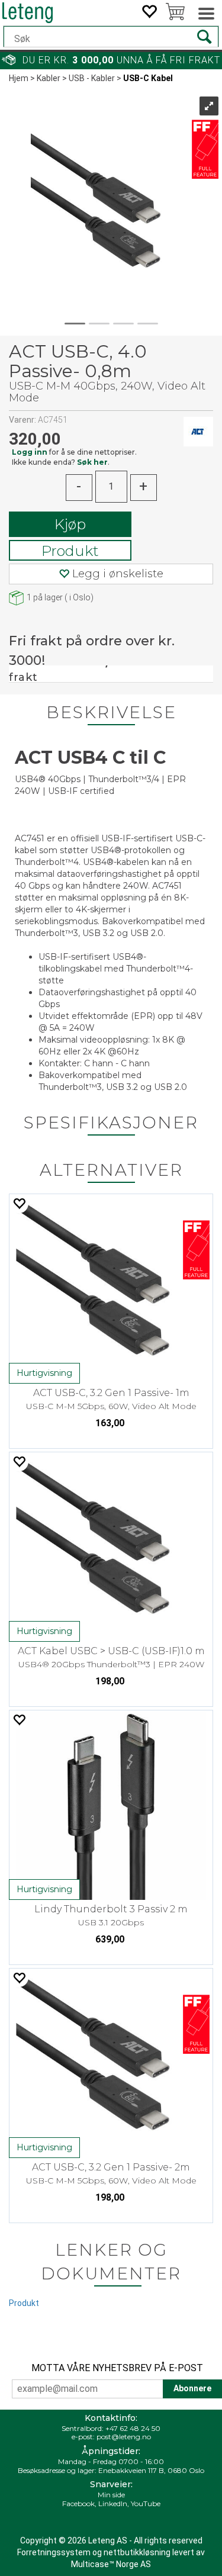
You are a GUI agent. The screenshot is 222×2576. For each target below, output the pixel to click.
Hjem (19, 78)
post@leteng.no (124, 2437)
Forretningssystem (54, 2552)
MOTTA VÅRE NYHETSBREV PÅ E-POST (117, 2368)
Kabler (49, 78)
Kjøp (70, 524)
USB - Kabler (92, 78)
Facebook (78, 2503)
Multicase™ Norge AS (111, 2564)
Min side (111, 2495)
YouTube (146, 2503)
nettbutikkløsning (137, 2552)
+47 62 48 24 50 (133, 2428)
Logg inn (30, 452)
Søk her (92, 462)
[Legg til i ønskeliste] (19, 1203)
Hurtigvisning (44, 1373)
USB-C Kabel (148, 78)
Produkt (70, 551)
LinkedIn (113, 2503)
